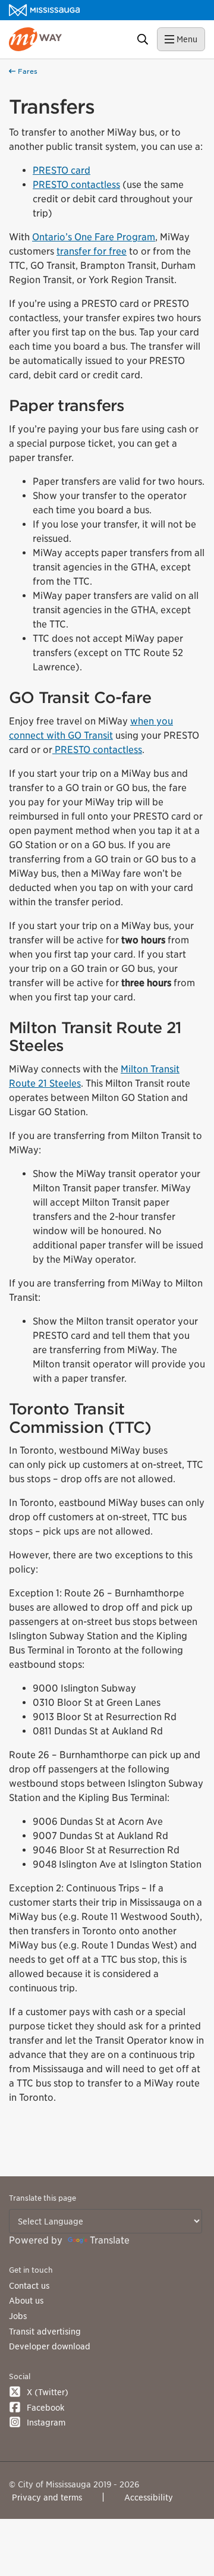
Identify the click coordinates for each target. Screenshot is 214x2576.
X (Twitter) (48, 2392)
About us (26, 2300)
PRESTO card (62, 170)
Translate (110, 2240)
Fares (26, 71)
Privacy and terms (47, 2497)
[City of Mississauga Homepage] (44, 10)
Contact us (29, 2285)
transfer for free (92, 251)
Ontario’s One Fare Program (94, 237)
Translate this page (43, 2198)
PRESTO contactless (76, 185)
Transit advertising (45, 2331)
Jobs (18, 2316)
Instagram (46, 2422)
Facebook (45, 2407)
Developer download (50, 2346)
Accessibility (149, 2497)
